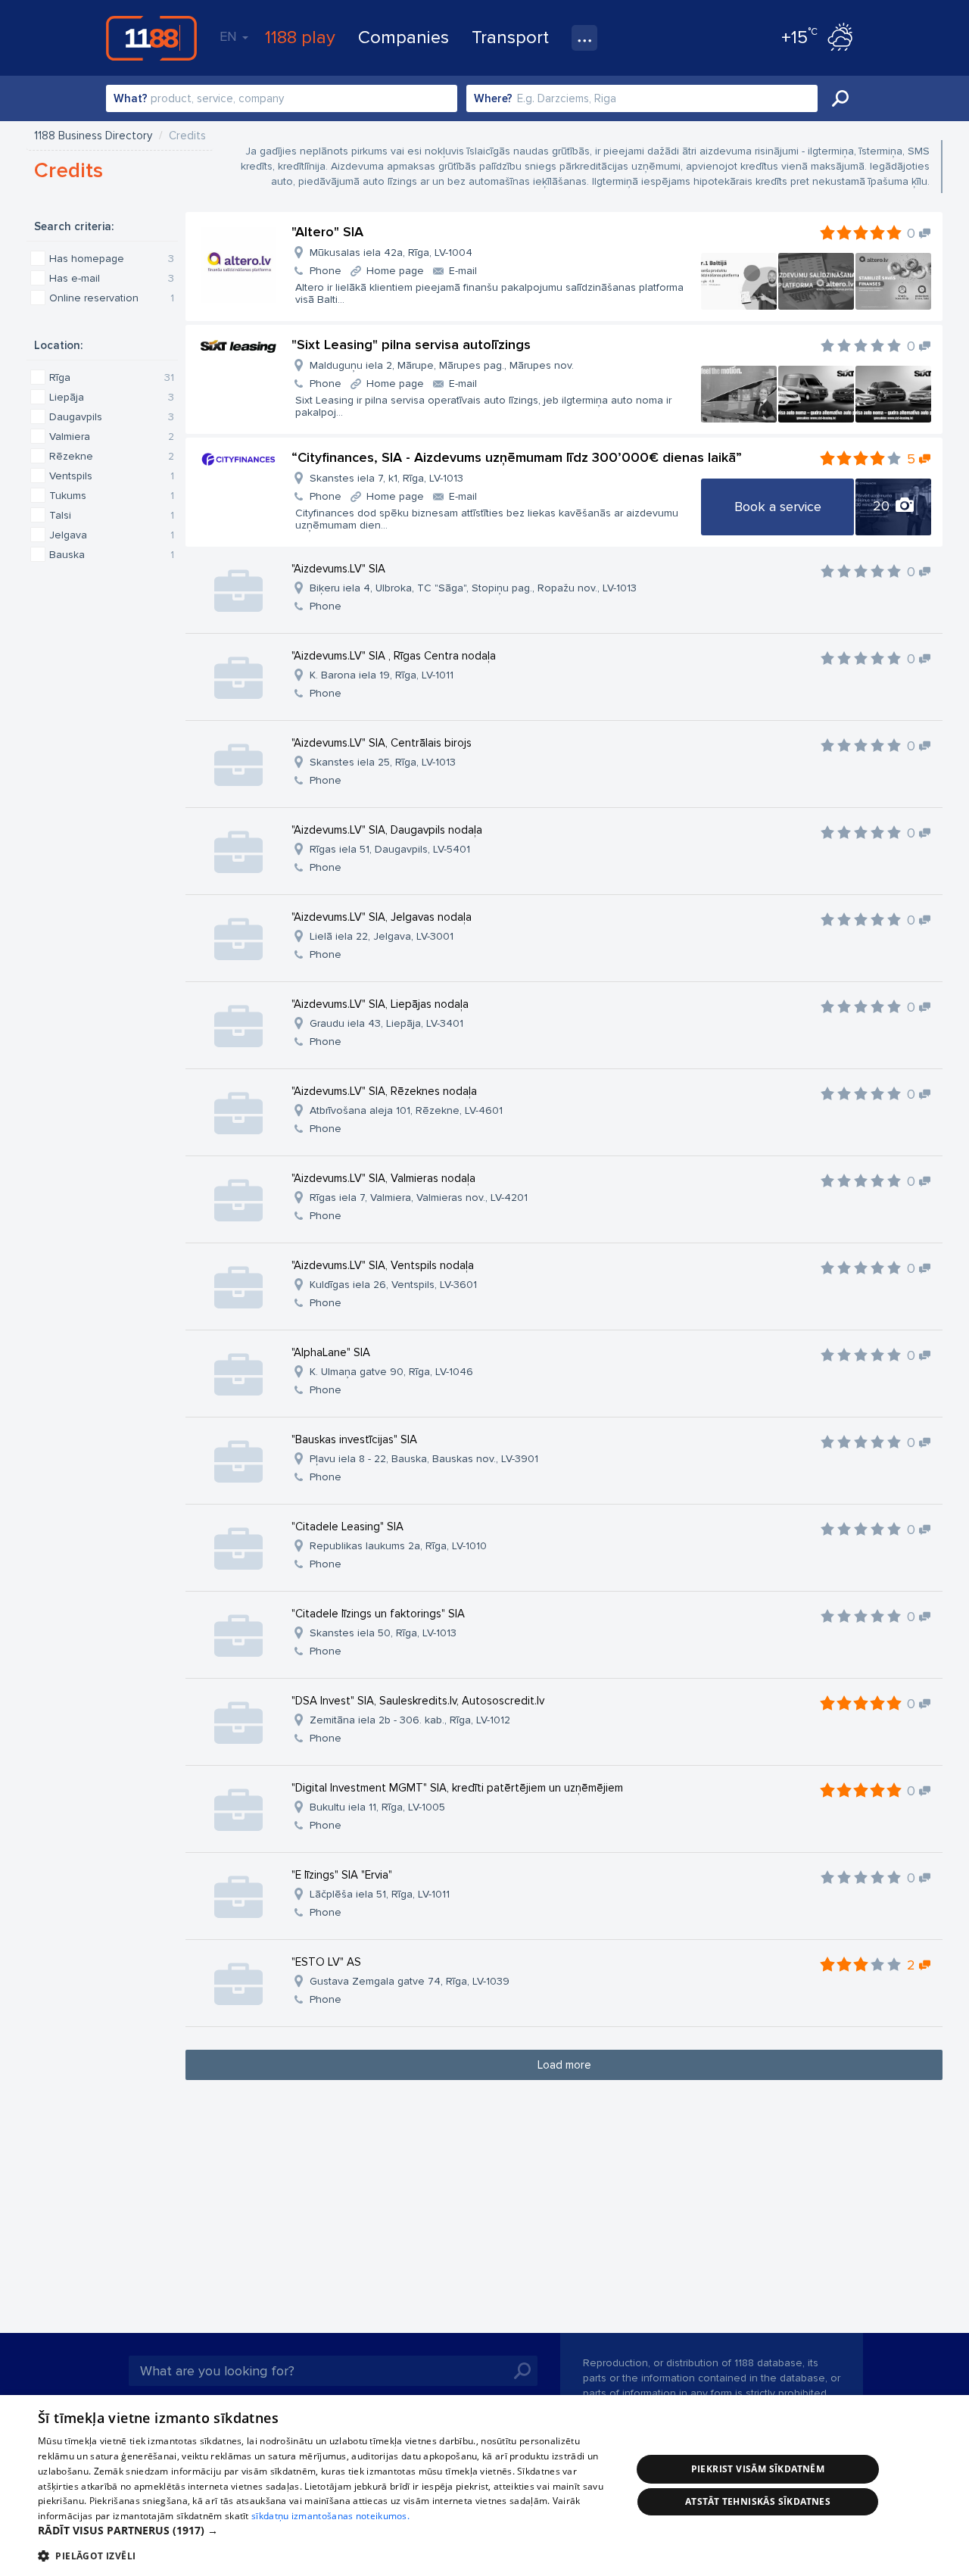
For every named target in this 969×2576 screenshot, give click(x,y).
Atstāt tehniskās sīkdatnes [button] (758, 2501)
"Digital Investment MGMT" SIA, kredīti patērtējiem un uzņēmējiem (457, 1788)
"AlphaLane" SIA (331, 1352)
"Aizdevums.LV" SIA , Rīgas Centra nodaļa (394, 656)
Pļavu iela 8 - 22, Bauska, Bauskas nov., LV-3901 (424, 1459)
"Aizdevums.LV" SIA (338, 569)
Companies (403, 37)
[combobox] (282, 98)
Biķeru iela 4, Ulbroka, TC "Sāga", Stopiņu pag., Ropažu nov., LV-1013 (473, 588)
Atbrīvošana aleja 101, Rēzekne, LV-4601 (406, 1110)
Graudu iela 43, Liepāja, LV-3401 (386, 1023)
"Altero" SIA (327, 232)
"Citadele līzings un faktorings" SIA (378, 1614)
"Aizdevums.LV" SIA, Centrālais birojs (382, 743)
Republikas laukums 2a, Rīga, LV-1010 (398, 1546)
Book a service (778, 507)
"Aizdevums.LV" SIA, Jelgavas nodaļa (382, 917)
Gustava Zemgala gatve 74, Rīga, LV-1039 (410, 1981)
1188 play (300, 37)
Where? (493, 98)
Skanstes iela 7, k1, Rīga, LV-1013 (386, 478)
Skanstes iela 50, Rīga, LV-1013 (383, 1633)
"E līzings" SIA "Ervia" (342, 1875)
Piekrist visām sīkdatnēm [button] (758, 2469)
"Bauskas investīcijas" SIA (354, 1439)
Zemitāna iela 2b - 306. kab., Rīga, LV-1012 (410, 1720)
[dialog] (484, 2486)
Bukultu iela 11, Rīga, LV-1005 (377, 1807)
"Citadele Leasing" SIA (347, 1527)
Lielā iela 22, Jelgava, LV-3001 (382, 936)
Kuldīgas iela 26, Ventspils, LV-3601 (393, 1285)
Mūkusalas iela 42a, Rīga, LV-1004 (391, 253)
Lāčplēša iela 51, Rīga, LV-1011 (380, 1894)
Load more (564, 2065)
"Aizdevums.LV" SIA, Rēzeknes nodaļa (384, 1091)
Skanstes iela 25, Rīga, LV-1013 (383, 762)
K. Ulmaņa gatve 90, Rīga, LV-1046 (391, 1372)
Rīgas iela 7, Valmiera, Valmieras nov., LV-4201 (419, 1198)
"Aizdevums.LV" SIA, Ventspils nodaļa (383, 1265)
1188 (151, 38)
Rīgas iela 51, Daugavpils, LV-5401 (390, 849)
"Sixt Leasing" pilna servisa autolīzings (411, 345)
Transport (510, 37)
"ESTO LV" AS (326, 1962)
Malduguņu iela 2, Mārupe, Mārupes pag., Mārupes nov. (442, 365)
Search (840, 98)
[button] (326, 2531)
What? (131, 98)
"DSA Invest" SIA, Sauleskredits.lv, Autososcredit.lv (418, 1701)
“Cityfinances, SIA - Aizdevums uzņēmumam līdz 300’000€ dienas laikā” (517, 457)
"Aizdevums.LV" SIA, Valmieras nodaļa (383, 1178)
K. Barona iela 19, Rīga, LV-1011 (382, 675)
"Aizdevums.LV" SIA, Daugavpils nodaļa (387, 830)
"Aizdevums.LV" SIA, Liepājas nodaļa (380, 1004)
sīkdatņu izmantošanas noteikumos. (330, 2516)
